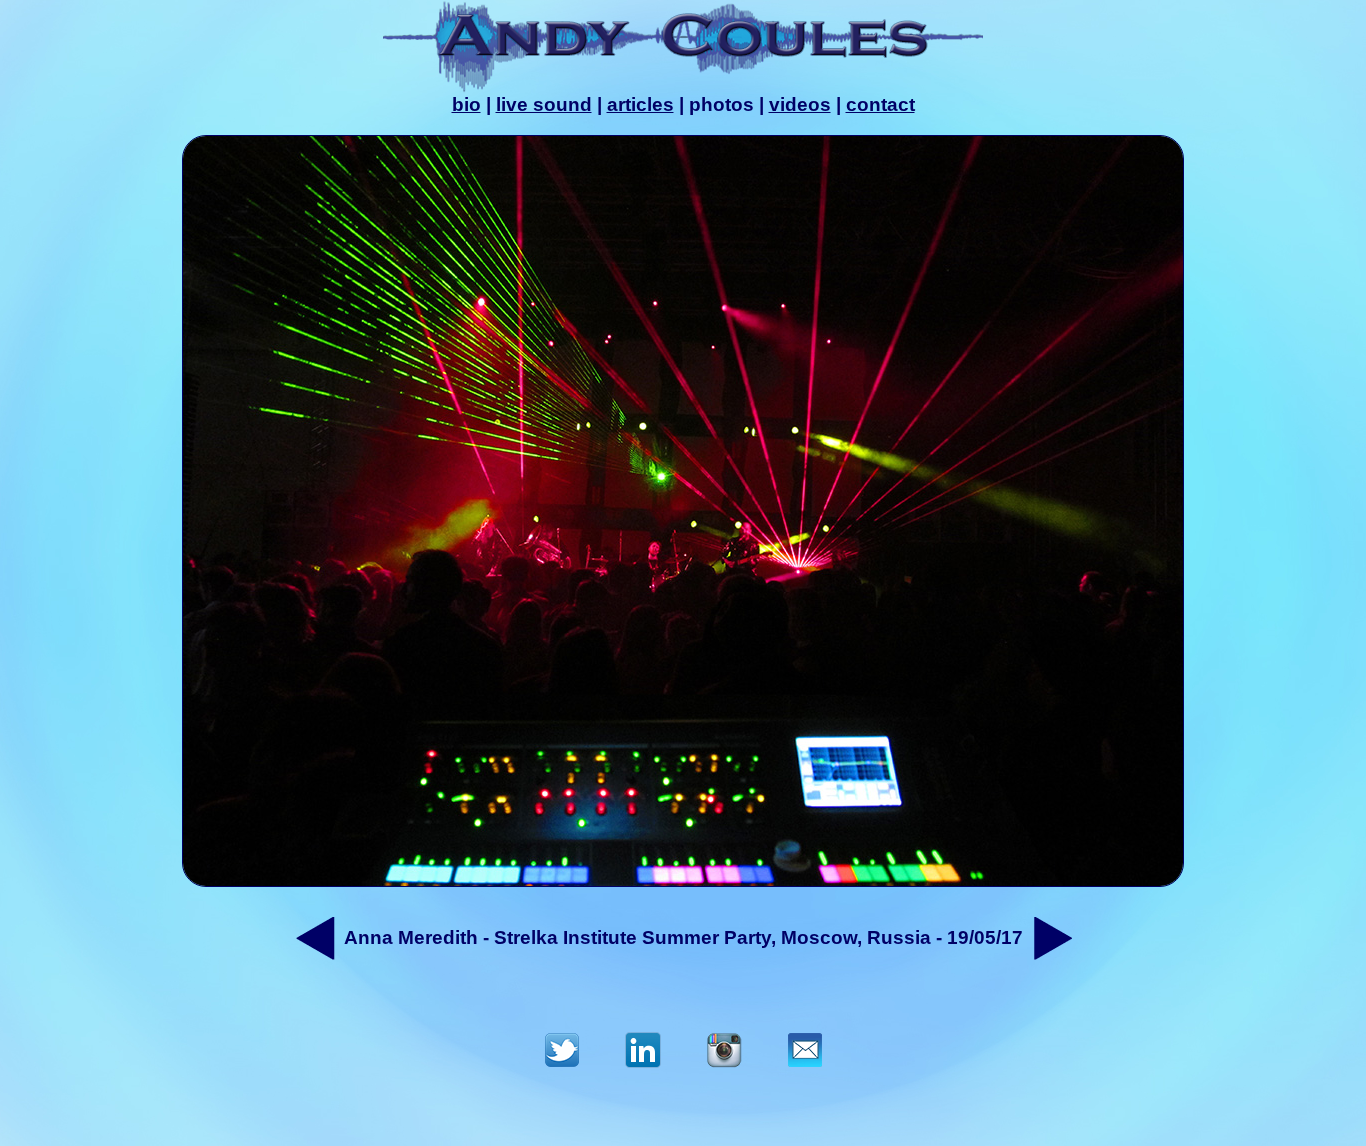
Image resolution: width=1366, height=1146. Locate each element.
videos (800, 104)
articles (640, 104)
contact (880, 104)
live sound (544, 104)
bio (466, 104)
